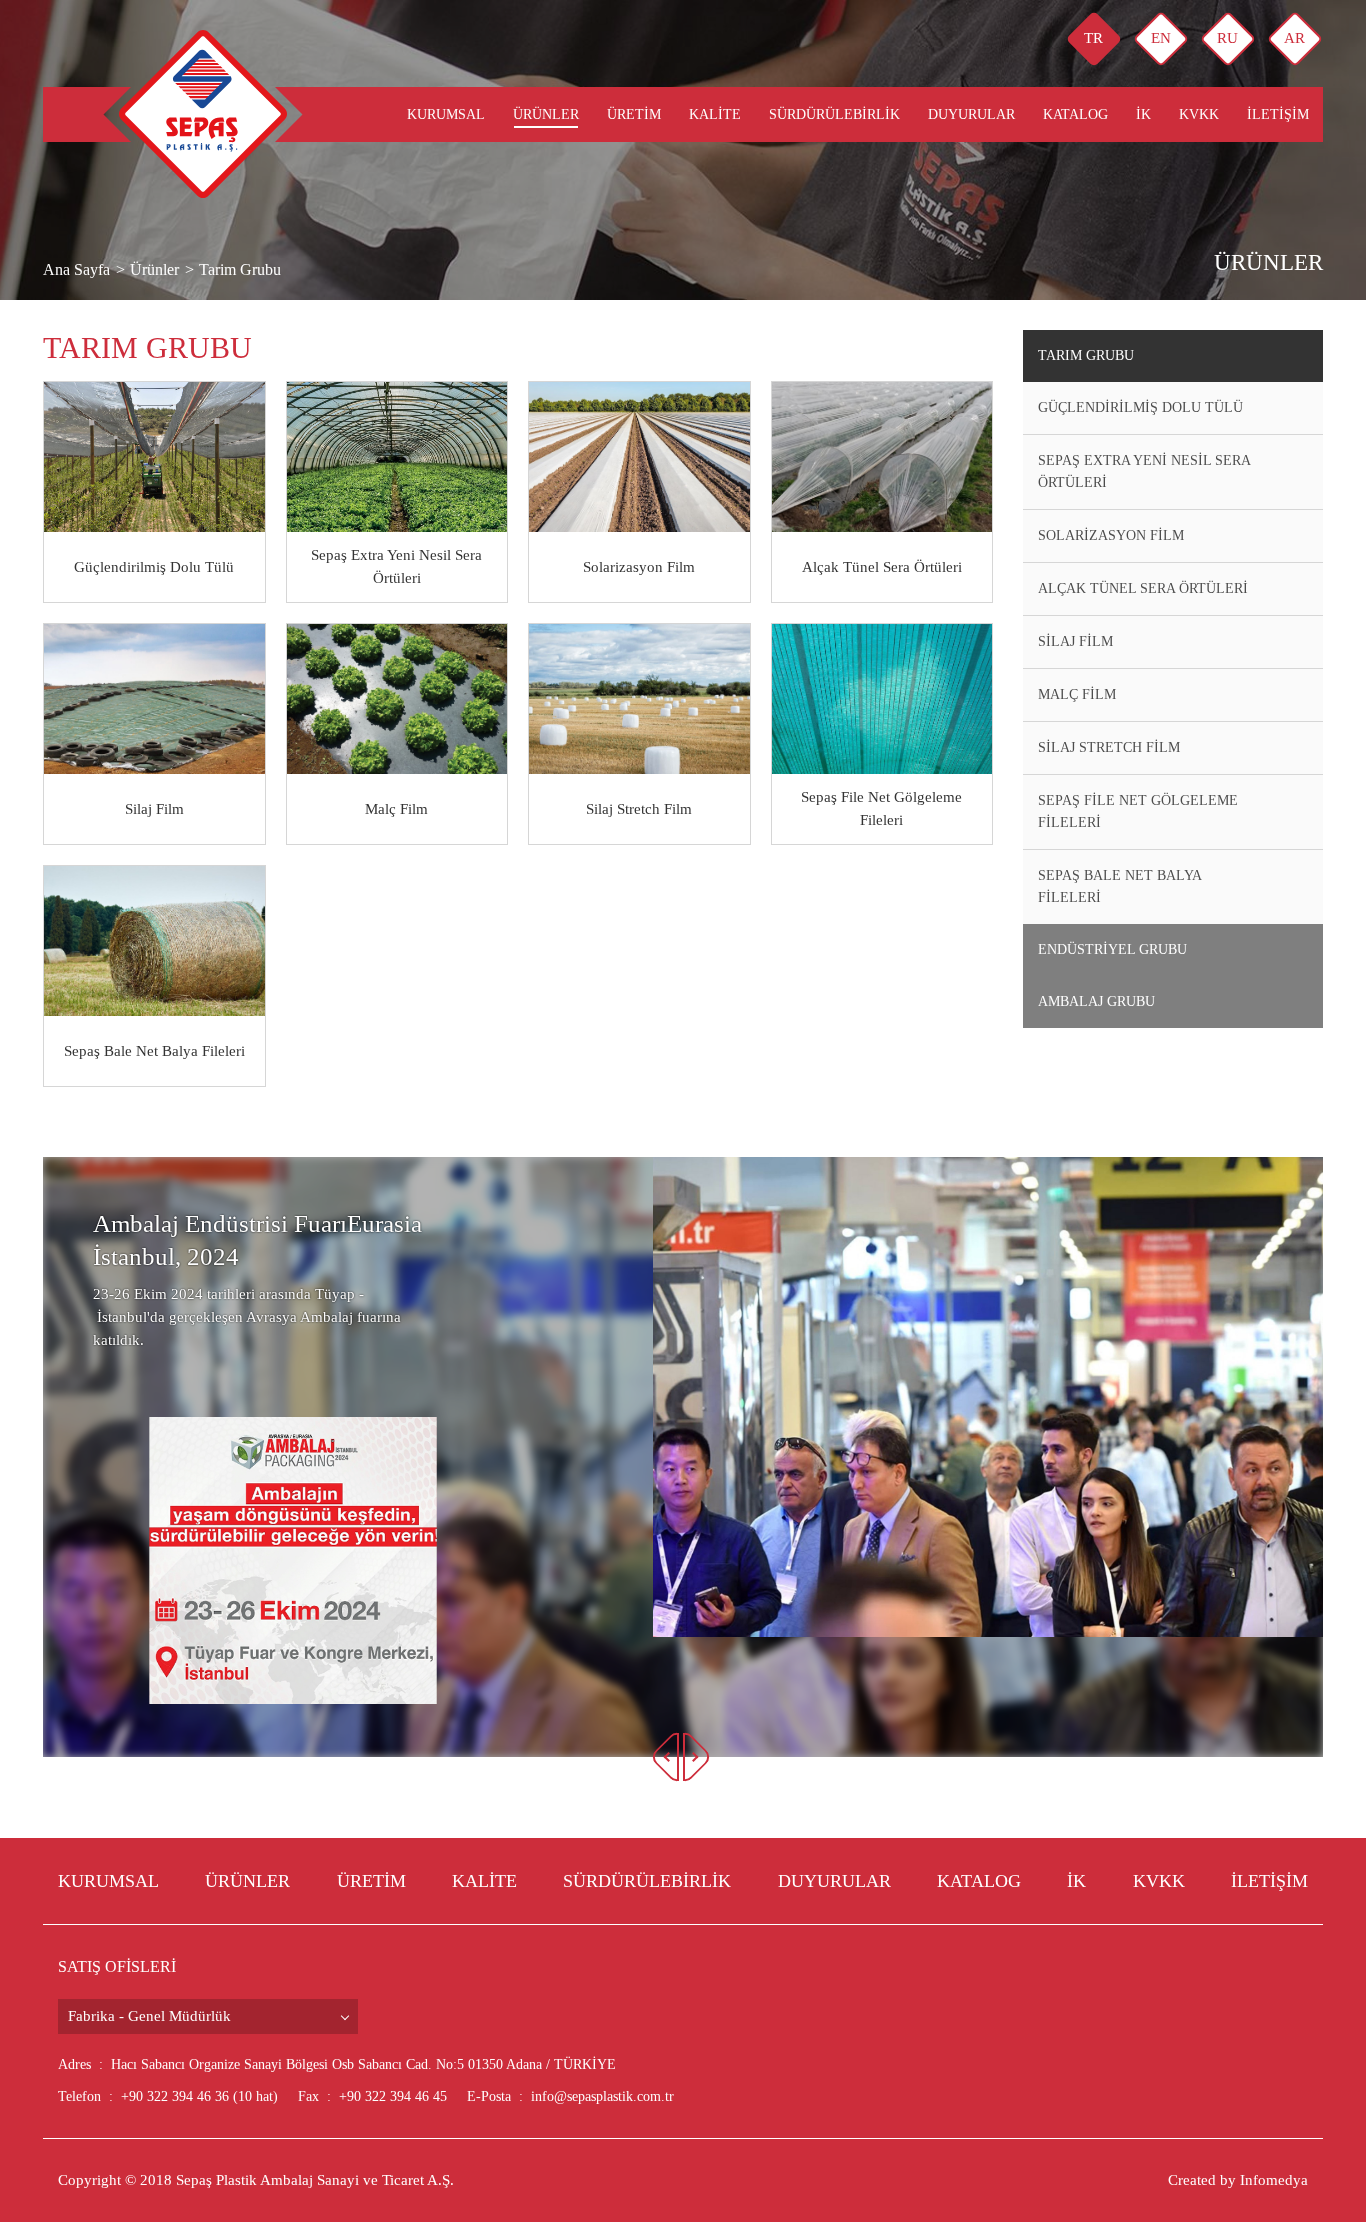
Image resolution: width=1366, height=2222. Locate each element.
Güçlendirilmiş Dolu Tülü (1140, 407)
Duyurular (971, 114)
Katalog (1075, 114)
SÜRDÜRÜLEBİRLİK (834, 114)
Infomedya (1274, 2180)
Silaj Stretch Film (1109, 747)
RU (1227, 38)
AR (1294, 38)
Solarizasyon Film (1111, 535)
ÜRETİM (634, 114)
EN (1161, 38)
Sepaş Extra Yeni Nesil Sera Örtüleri (1144, 471)
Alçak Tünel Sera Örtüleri (1143, 588)
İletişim (1278, 114)
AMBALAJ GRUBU (1096, 1001)
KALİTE (715, 114)
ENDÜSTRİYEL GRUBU (1112, 949)
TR (1093, 38)
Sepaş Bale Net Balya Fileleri (1120, 886)
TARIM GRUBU (1086, 355)
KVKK (1199, 114)
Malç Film (1077, 694)
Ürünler (546, 114)
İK (1143, 114)
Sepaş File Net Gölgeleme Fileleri (1138, 811)
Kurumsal (446, 114)
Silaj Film (1075, 641)
